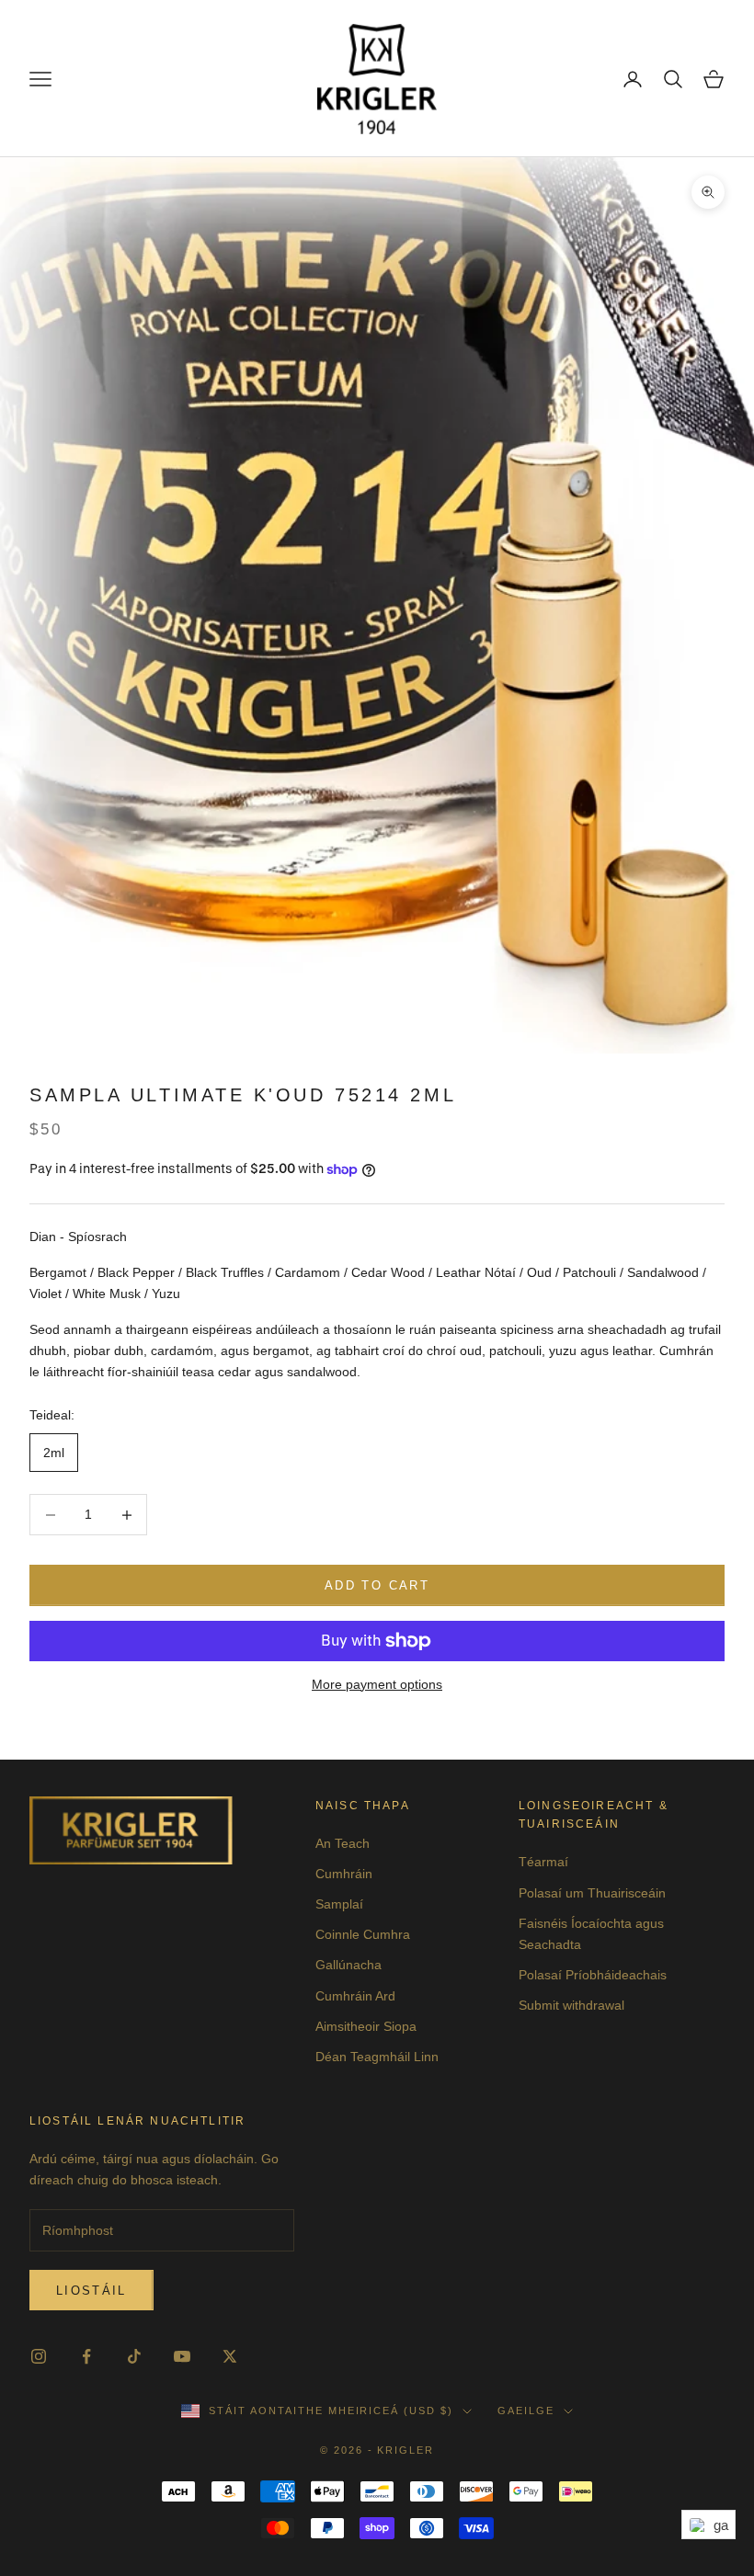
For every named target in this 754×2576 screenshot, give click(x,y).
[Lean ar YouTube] (182, 2356)
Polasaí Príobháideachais (593, 1975)
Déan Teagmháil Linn (377, 2057)
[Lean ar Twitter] (230, 2356)
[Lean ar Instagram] (39, 2356)
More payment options (377, 1684)
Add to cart (377, 1585)
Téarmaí (543, 1862)
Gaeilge (526, 2411)
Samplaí (339, 1904)
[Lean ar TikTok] (134, 2356)
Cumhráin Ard (355, 1996)
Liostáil (91, 2291)
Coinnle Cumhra (363, 1934)
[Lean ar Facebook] (86, 2356)
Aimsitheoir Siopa (366, 2026)
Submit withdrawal (571, 2005)
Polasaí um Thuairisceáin (592, 1893)
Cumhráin (344, 1874)
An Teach (343, 1843)
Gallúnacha (348, 1965)
